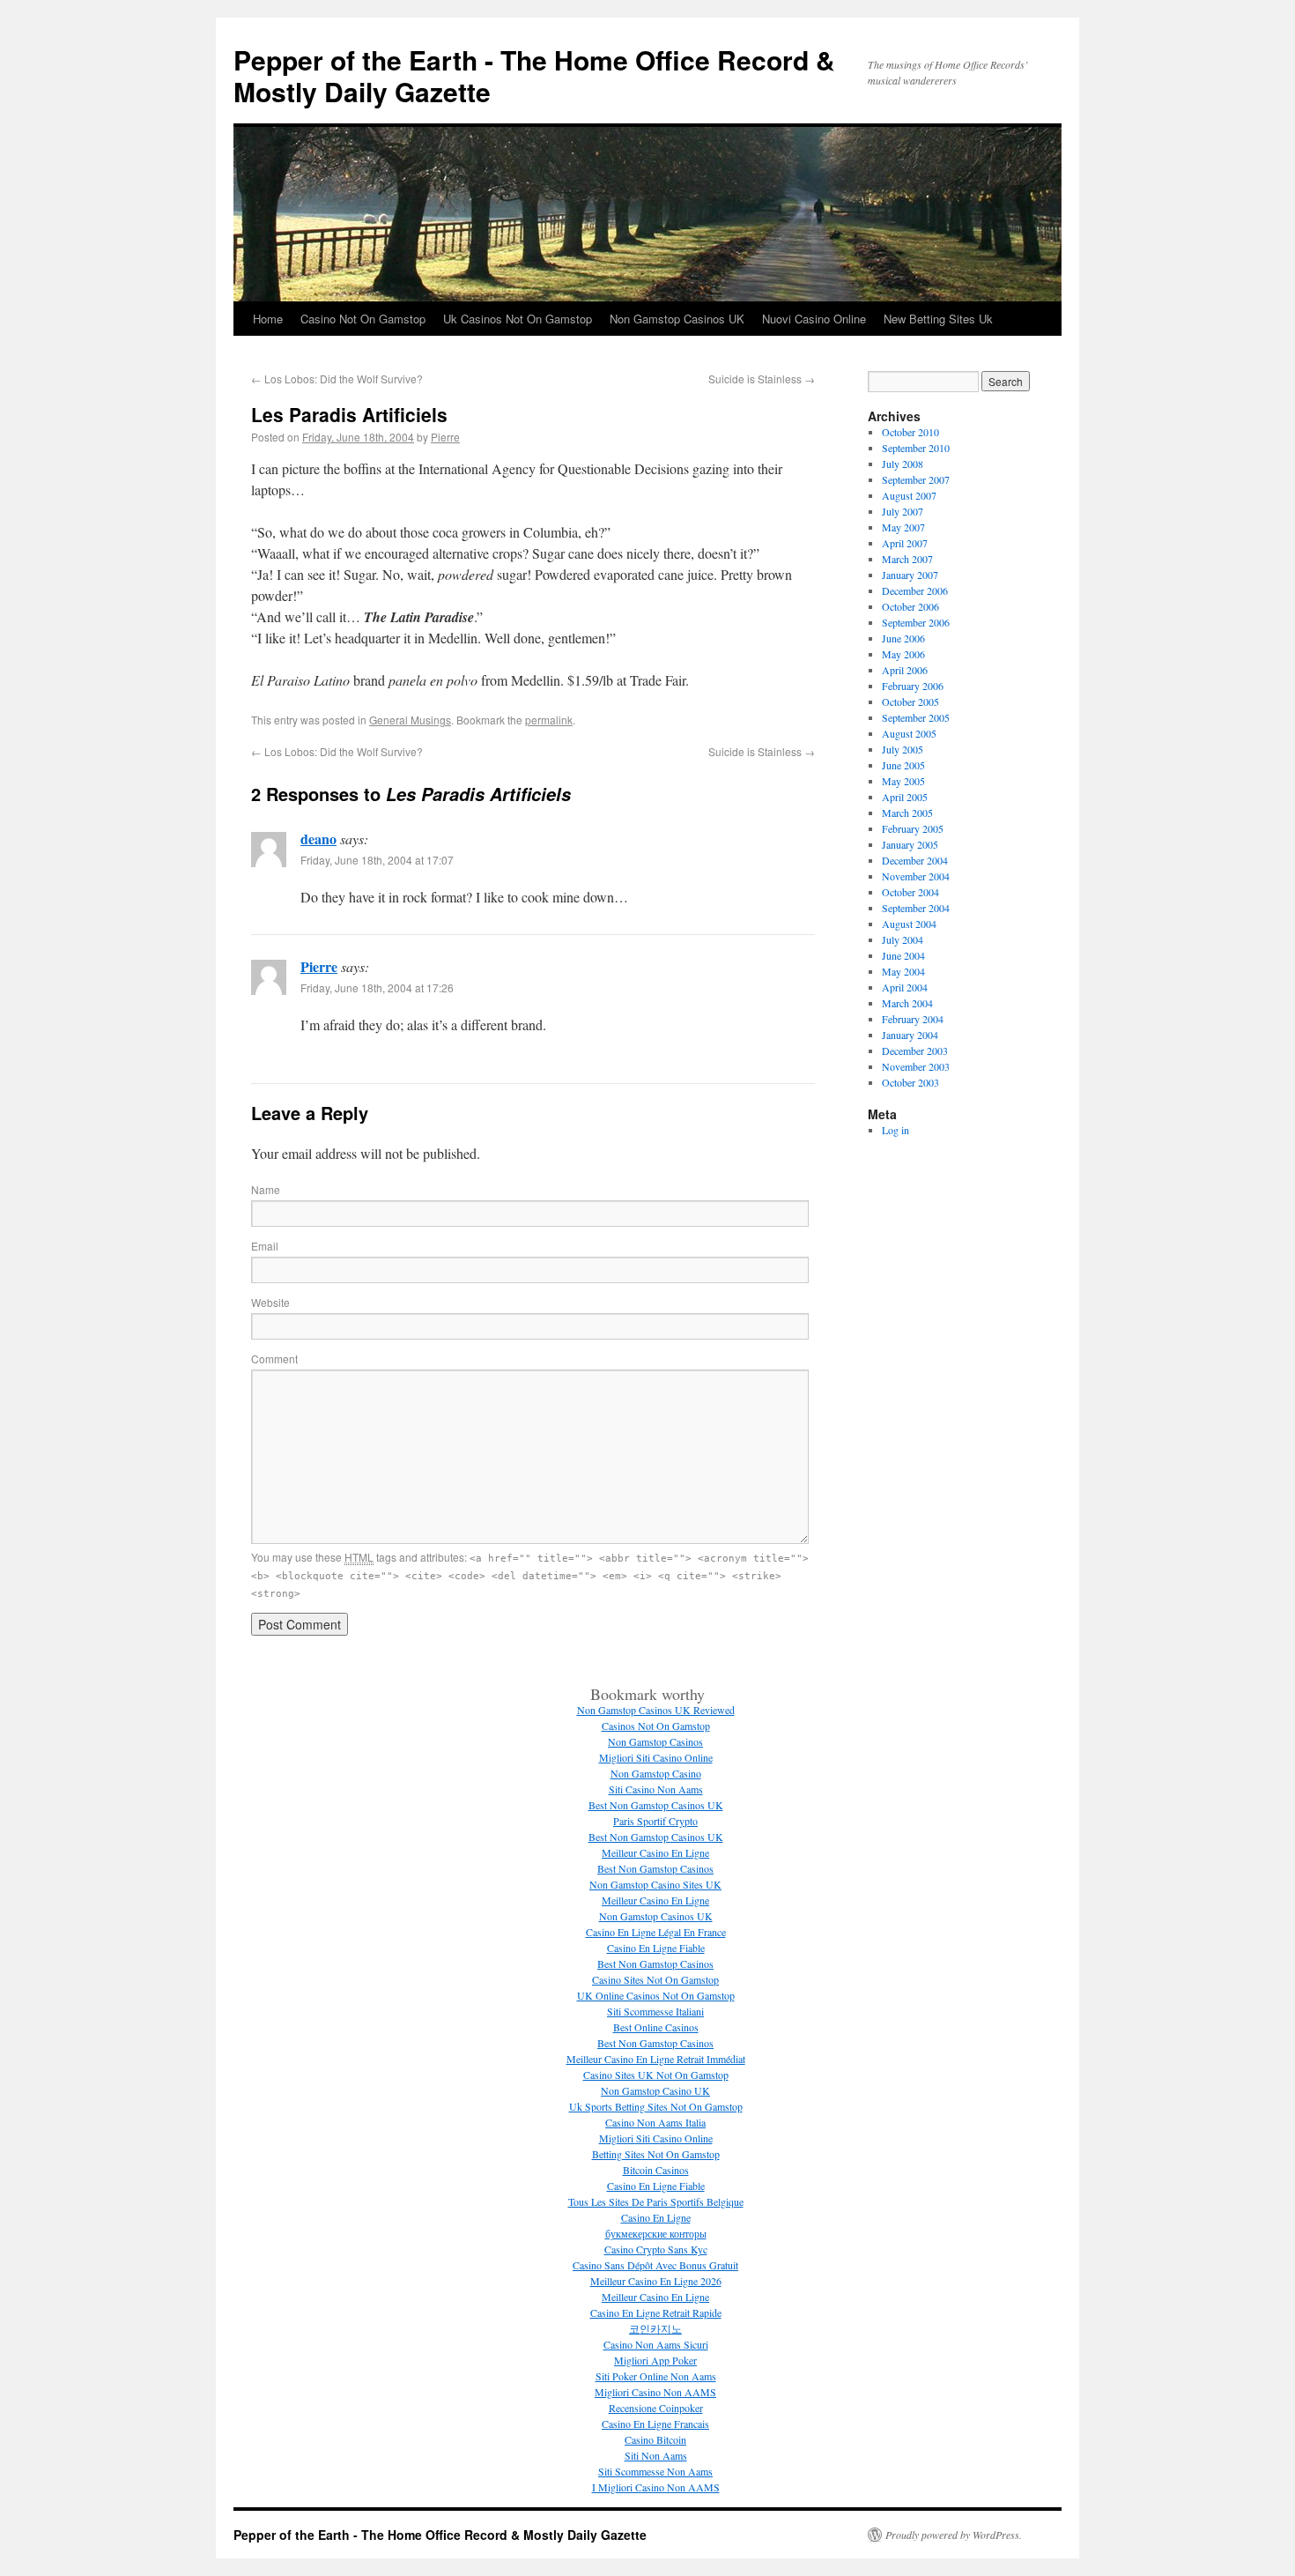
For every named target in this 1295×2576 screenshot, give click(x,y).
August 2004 (909, 924)
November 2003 (916, 1066)
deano (318, 839)
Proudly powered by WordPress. (954, 2535)
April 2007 (905, 543)
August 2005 (909, 733)
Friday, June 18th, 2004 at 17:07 (377, 860)
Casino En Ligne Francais (655, 2424)
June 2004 (903, 955)
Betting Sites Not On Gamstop (656, 2154)
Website (270, 1302)
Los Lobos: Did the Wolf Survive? (337, 379)
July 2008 (903, 464)
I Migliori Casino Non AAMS (656, 2487)
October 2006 (910, 606)
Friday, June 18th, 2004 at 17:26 (377, 987)
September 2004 (916, 908)
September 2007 (916, 479)
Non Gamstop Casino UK (655, 2090)
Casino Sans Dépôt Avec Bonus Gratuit (655, 2265)
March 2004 (907, 1003)
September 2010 (916, 448)
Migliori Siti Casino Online (656, 1757)
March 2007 (907, 559)
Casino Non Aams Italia (655, 2122)
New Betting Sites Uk (938, 319)
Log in (895, 1130)
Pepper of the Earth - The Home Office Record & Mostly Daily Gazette (534, 75)
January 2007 (910, 575)
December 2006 (915, 590)
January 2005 (910, 844)
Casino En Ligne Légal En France (656, 1932)
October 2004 (910, 892)
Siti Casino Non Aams (656, 1789)
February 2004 (913, 1019)
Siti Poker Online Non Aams (656, 2376)
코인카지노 (655, 2328)
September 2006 (916, 622)
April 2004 (905, 987)
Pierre (445, 437)
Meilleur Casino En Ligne (655, 1852)
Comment (274, 1359)
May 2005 (903, 781)
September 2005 (916, 717)
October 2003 (910, 1082)
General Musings (410, 720)
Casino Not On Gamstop (363, 319)
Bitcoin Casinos (656, 2170)
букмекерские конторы (656, 2233)
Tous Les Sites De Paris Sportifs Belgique (656, 2201)
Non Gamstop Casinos (655, 1741)
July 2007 (903, 511)
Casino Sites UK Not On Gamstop (656, 2075)
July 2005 (903, 749)
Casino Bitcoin (655, 2439)
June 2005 (903, 765)
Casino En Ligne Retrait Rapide (656, 2312)
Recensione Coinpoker (656, 2408)
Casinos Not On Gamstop (656, 1726)
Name (266, 1189)
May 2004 (903, 971)
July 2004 (903, 939)
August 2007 (909, 495)
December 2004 (915, 860)
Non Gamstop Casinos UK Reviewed (656, 1710)
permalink (549, 720)
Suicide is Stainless (762, 379)
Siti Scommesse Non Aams (655, 2471)
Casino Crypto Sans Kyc (656, 2249)
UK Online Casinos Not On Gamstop (656, 1995)
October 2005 (910, 702)
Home (268, 319)
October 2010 (910, 432)
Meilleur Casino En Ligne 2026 (656, 2281)
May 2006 (903, 654)
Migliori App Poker (655, 2360)
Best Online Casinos (656, 2027)
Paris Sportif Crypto (655, 1821)
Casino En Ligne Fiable (656, 1948)
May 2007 (903, 527)
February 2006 (913, 686)
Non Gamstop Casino (656, 1773)
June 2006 (903, 638)
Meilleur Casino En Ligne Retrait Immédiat (656, 2059)
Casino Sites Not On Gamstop (655, 1979)
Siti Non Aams (656, 2455)
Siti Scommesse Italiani (655, 2011)
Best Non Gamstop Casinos (655, 1868)
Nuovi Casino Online (814, 319)
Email (265, 1246)
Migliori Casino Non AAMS (655, 2392)
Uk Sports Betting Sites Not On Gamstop (656, 2106)
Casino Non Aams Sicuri (656, 2344)
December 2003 (915, 1050)
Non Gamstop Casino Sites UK (655, 1884)
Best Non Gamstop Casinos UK (656, 1805)
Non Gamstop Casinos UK (677, 319)
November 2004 (916, 876)
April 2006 (905, 670)
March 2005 (907, 813)
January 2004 (910, 1035)
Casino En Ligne (656, 2217)
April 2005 (905, 797)
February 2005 (913, 828)
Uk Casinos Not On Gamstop (518, 319)
